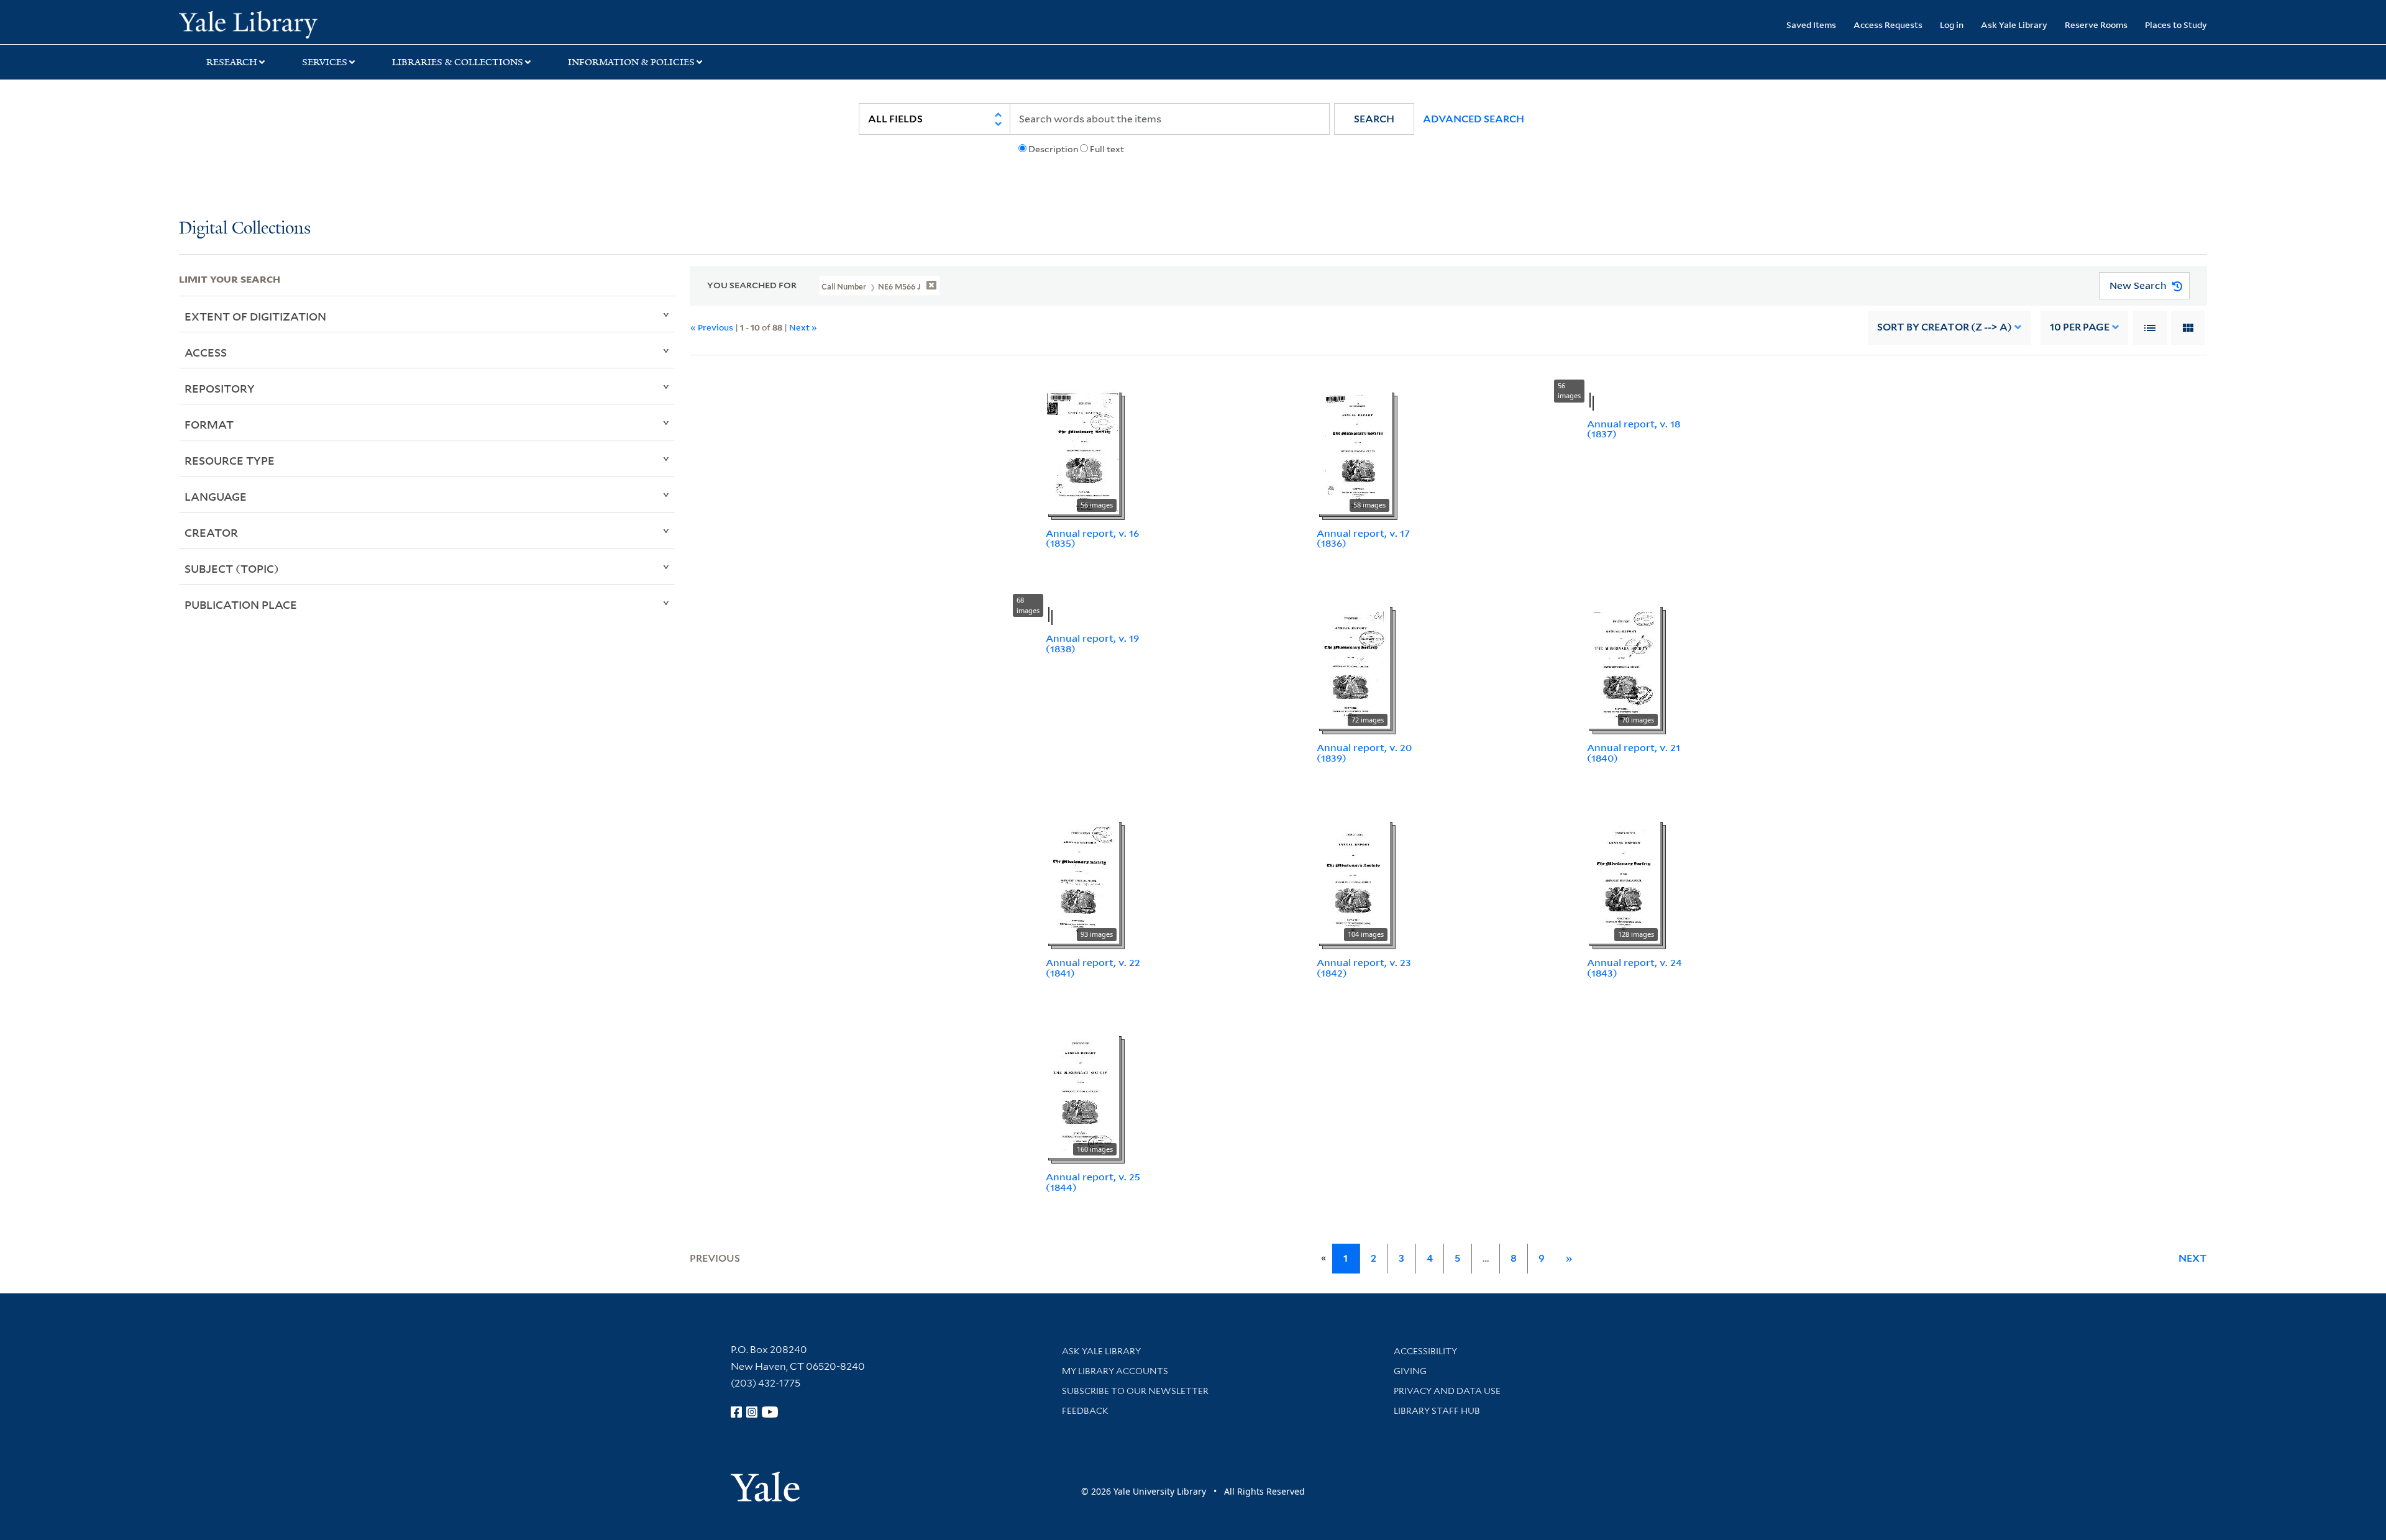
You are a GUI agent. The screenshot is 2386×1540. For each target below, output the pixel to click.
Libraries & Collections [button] (458, 62)
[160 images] (1082, 1095)
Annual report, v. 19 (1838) (1092, 643)
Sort (1945, 327)
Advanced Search (1474, 119)
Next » (803, 327)
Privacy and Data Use (1447, 1391)
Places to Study (2176, 25)
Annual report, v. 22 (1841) (1093, 968)
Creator (211, 532)
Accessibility (1425, 1351)
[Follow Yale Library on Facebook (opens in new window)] (736, 1412)
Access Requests (1888, 25)
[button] (1374, 119)
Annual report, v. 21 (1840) (1634, 753)
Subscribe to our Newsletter (1135, 1391)
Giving (1410, 1371)
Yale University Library (331, 24)
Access (206, 352)
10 (2080, 327)
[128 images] (1624, 880)
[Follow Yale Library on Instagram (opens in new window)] (752, 1412)
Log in (1952, 25)
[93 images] (1082, 880)
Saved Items (1811, 25)
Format (209, 424)
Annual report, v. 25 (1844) (1093, 1182)
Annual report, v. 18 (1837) (1634, 429)
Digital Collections (245, 229)
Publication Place (241, 604)
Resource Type (230, 460)
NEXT (2193, 1258)
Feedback (1085, 1411)
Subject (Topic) (232, 568)
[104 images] (1353, 880)
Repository (220, 388)
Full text (1107, 149)
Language (216, 496)
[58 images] (1354, 451)
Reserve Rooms (2096, 25)
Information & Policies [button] (631, 62)
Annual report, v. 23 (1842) (1364, 968)
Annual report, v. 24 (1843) (1634, 968)
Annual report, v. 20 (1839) (1364, 753)
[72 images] (1353, 665)
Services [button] (325, 62)
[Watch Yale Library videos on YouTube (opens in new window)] (770, 1412)
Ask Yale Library (2014, 25)
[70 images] (1624, 665)
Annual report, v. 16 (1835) (1092, 538)
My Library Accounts (1115, 1371)
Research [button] (232, 62)
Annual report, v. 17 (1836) (1363, 538)
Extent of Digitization (255, 316)
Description (1053, 149)
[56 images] (1082, 451)
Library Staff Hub (1437, 1411)
